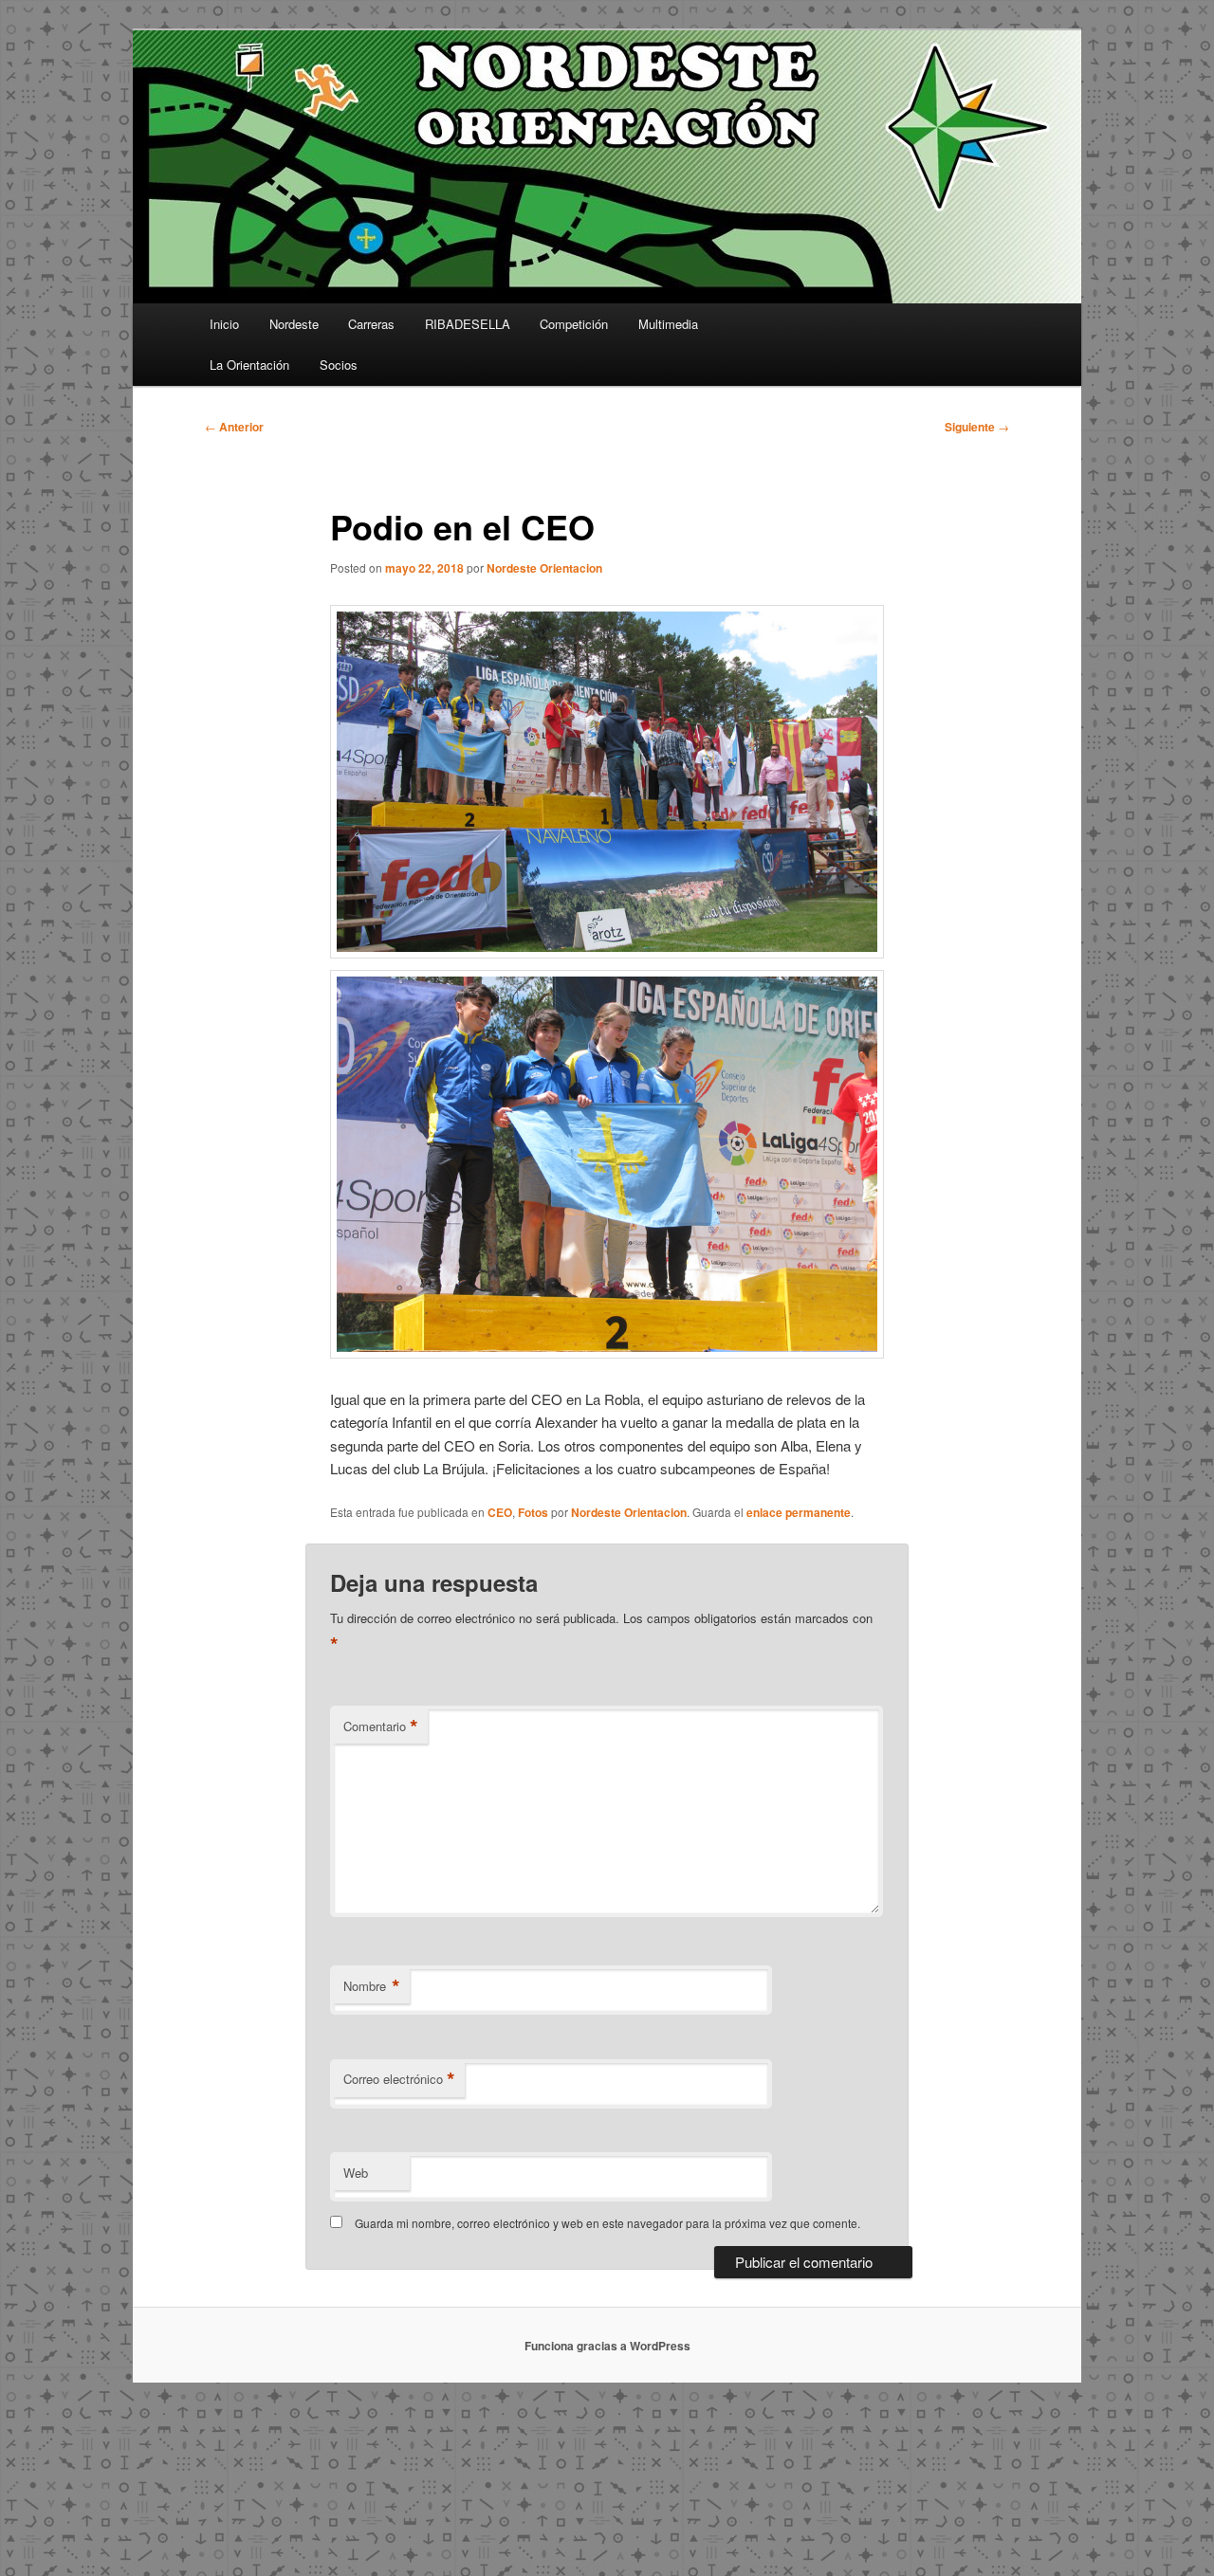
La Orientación (249, 365)
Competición (574, 324)
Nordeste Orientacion (544, 568)
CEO (500, 1512)
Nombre (372, 1986)
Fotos (533, 1512)
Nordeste (294, 324)
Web (356, 2173)
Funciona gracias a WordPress (607, 2346)
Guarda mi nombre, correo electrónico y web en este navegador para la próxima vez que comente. (607, 2223)
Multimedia (668, 324)
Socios (339, 365)
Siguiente (977, 427)
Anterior (234, 427)
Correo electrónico (399, 2079)
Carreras (371, 324)
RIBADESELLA (468, 324)
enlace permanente (799, 1512)
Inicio (224, 324)
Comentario (381, 1726)
